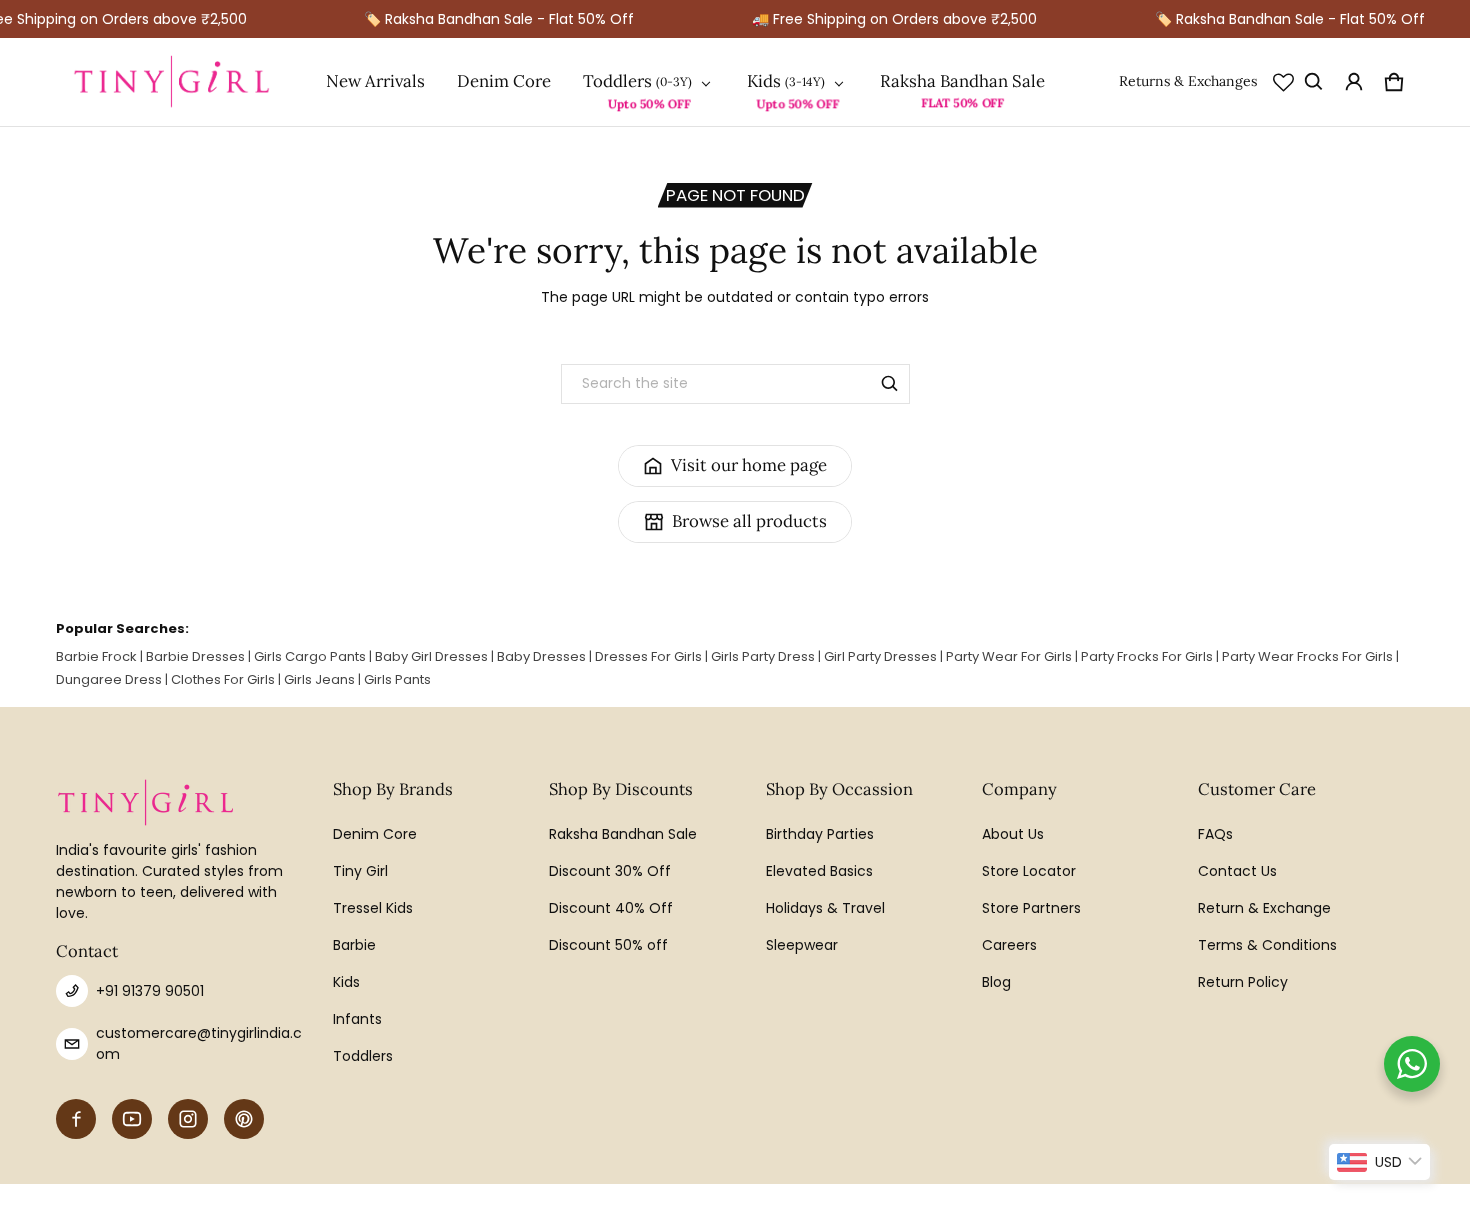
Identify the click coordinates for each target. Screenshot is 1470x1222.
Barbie (354, 945)
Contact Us (1237, 871)
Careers (1009, 945)
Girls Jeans (319, 679)
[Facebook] (76, 1119)
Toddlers (617, 81)
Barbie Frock (96, 656)
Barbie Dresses (195, 656)
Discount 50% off (608, 945)
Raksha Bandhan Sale (962, 81)
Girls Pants (397, 679)
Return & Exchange (1264, 908)
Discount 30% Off (610, 871)
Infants (357, 1019)
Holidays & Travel (825, 908)
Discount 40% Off (611, 908)
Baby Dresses (541, 656)
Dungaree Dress (109, 679)
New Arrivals (375, 81)
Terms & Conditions (1267, 945)
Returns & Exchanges (1188, 81)
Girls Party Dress (763, 656)
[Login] (1354, 82)
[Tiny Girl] (172, 82)
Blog (996, 982)
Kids (764, 81)
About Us (1013, 834)
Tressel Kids (373, 908)
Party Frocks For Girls (1147, 656)
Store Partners (1031, 908)
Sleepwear (802, 945)
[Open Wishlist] (1283, 82)
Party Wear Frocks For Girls (1307, 656)
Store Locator (1029, 871)
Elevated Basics (819, 871)
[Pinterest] (244, 1119)
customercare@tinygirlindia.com (199, 1043)
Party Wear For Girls (1009, 656)
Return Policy (1243, 982)
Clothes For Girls (223, 679)
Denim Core (504, 81)
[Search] (890, 384)
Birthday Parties (820, 834)
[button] (1314, 82)
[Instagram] (188, 1119)
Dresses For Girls (648, 656)
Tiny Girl (360, 871)
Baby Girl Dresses (431, 656)
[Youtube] (132, 1119)
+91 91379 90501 (150, 991)
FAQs (1215, 834)
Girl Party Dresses (880, 656)
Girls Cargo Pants (310, 656)
